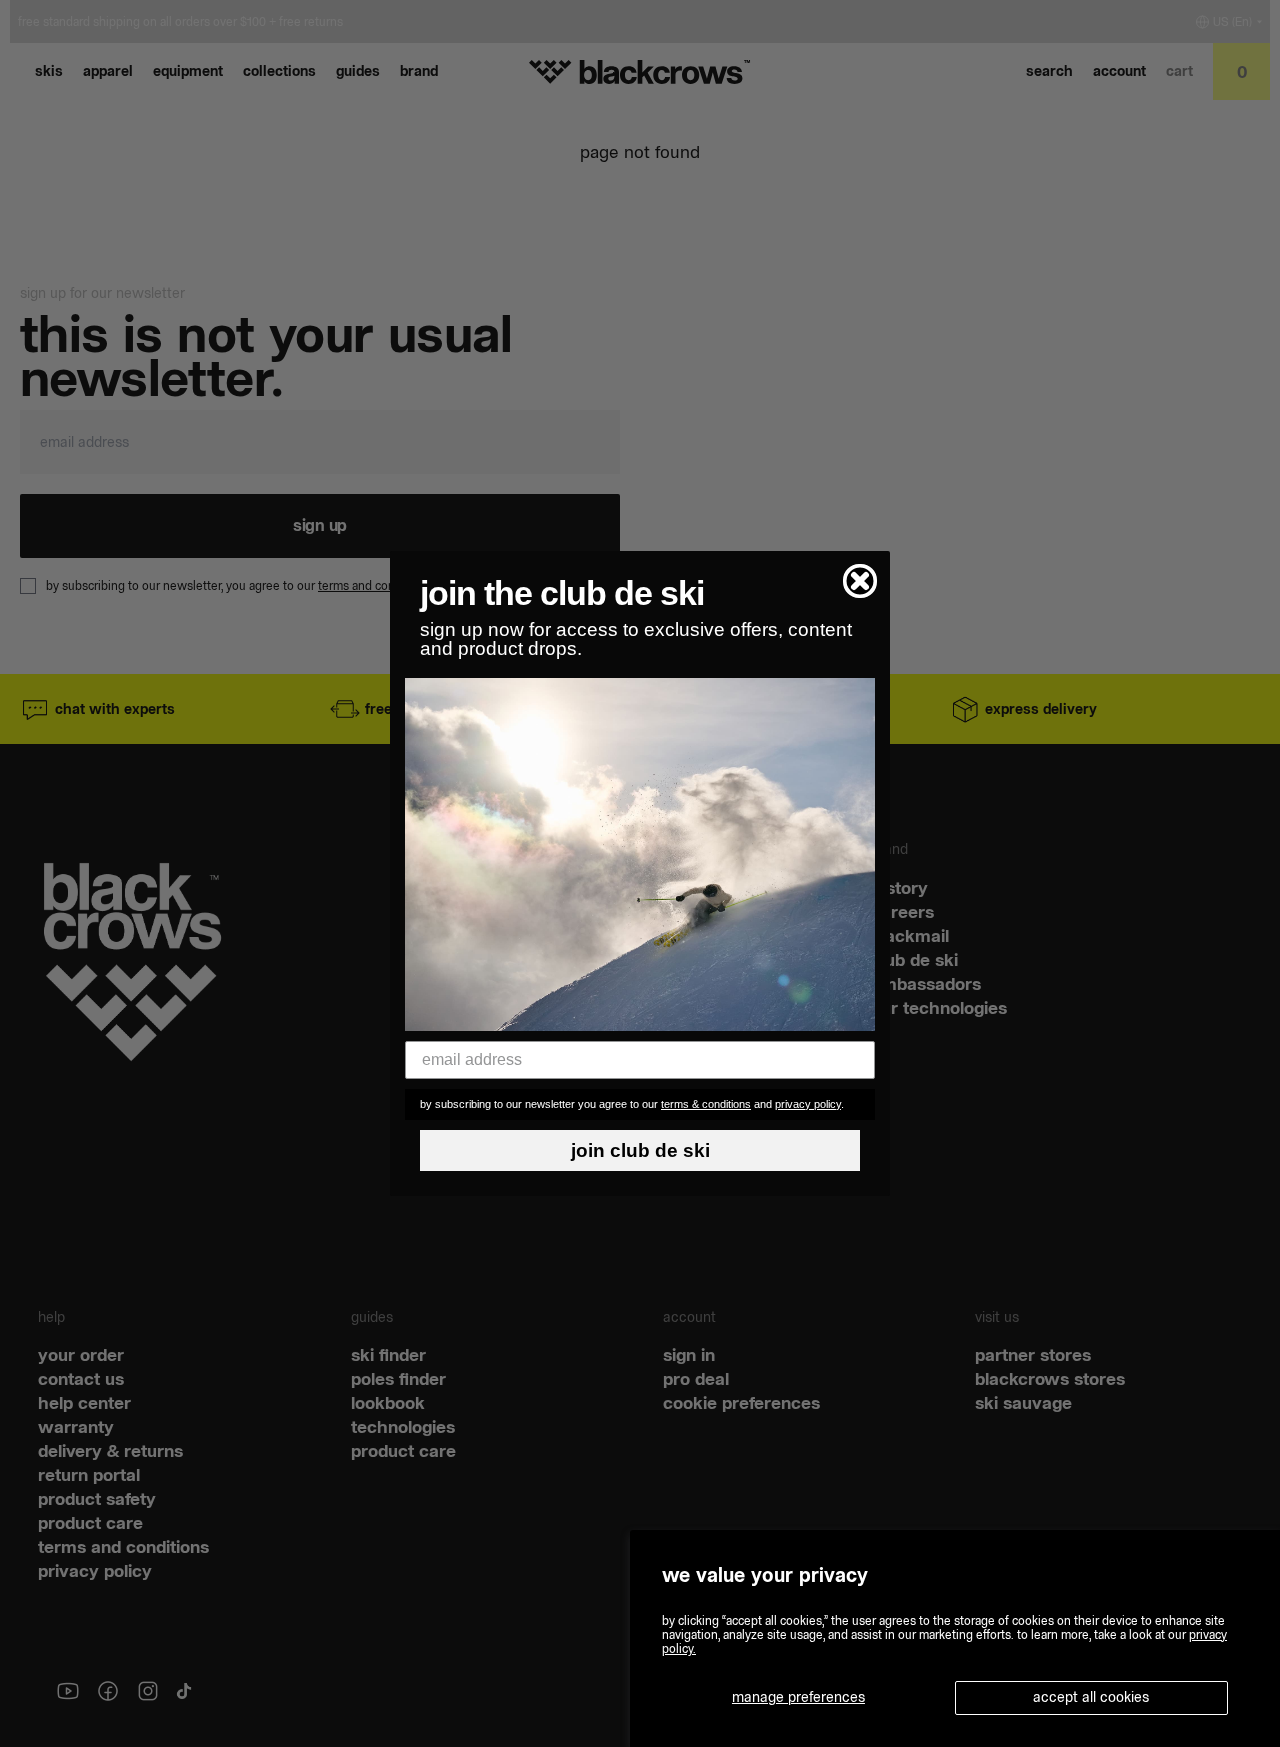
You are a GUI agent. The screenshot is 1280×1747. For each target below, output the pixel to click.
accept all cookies (1091, 1697)
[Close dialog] (860, 581)
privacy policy (808, 1104)
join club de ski (640, 1150)
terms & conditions (706, 1104)
